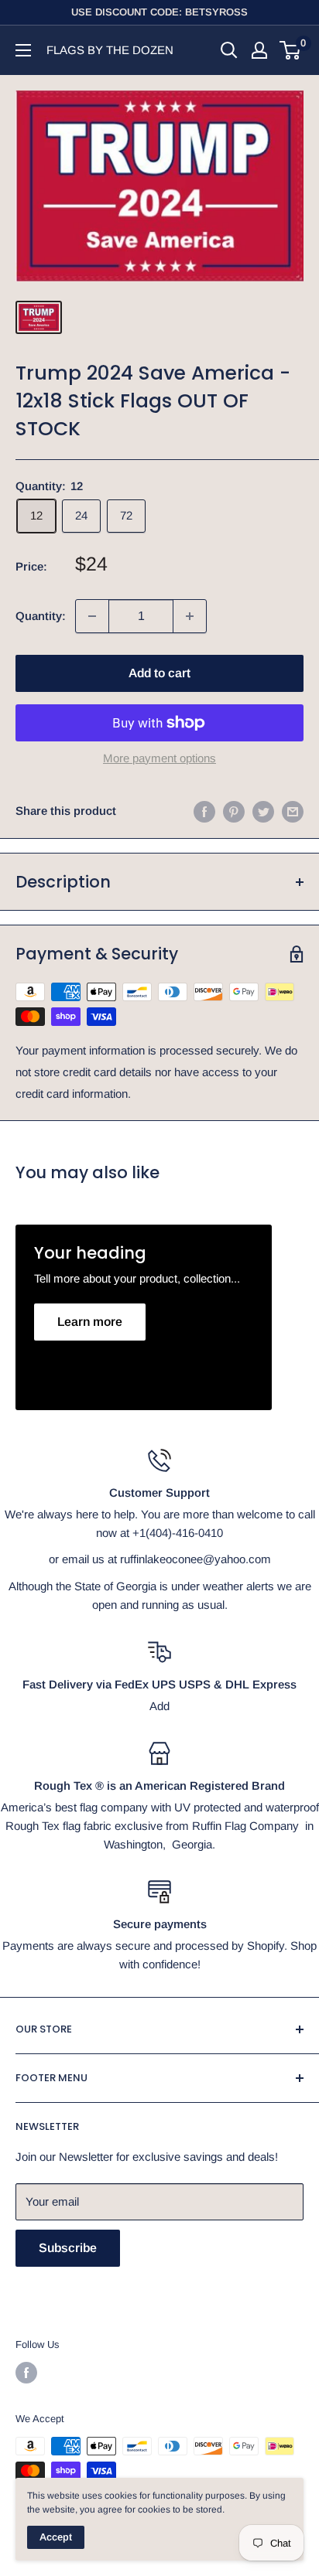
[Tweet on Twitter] (263, 811)
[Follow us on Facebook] (26, 2373)
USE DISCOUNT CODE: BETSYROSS (159, 12)
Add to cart (159, 673)
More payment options (159, 758)
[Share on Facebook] (204, 811)
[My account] (259, 50)
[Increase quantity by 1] (190, 616)
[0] (291, 50)
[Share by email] (293, 811)
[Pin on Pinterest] (234, 811)
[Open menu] (23, 50)
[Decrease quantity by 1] (92, 616)
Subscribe (68, 2248)
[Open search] (229, 50)
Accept (56, 2537)
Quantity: (41, 616)
